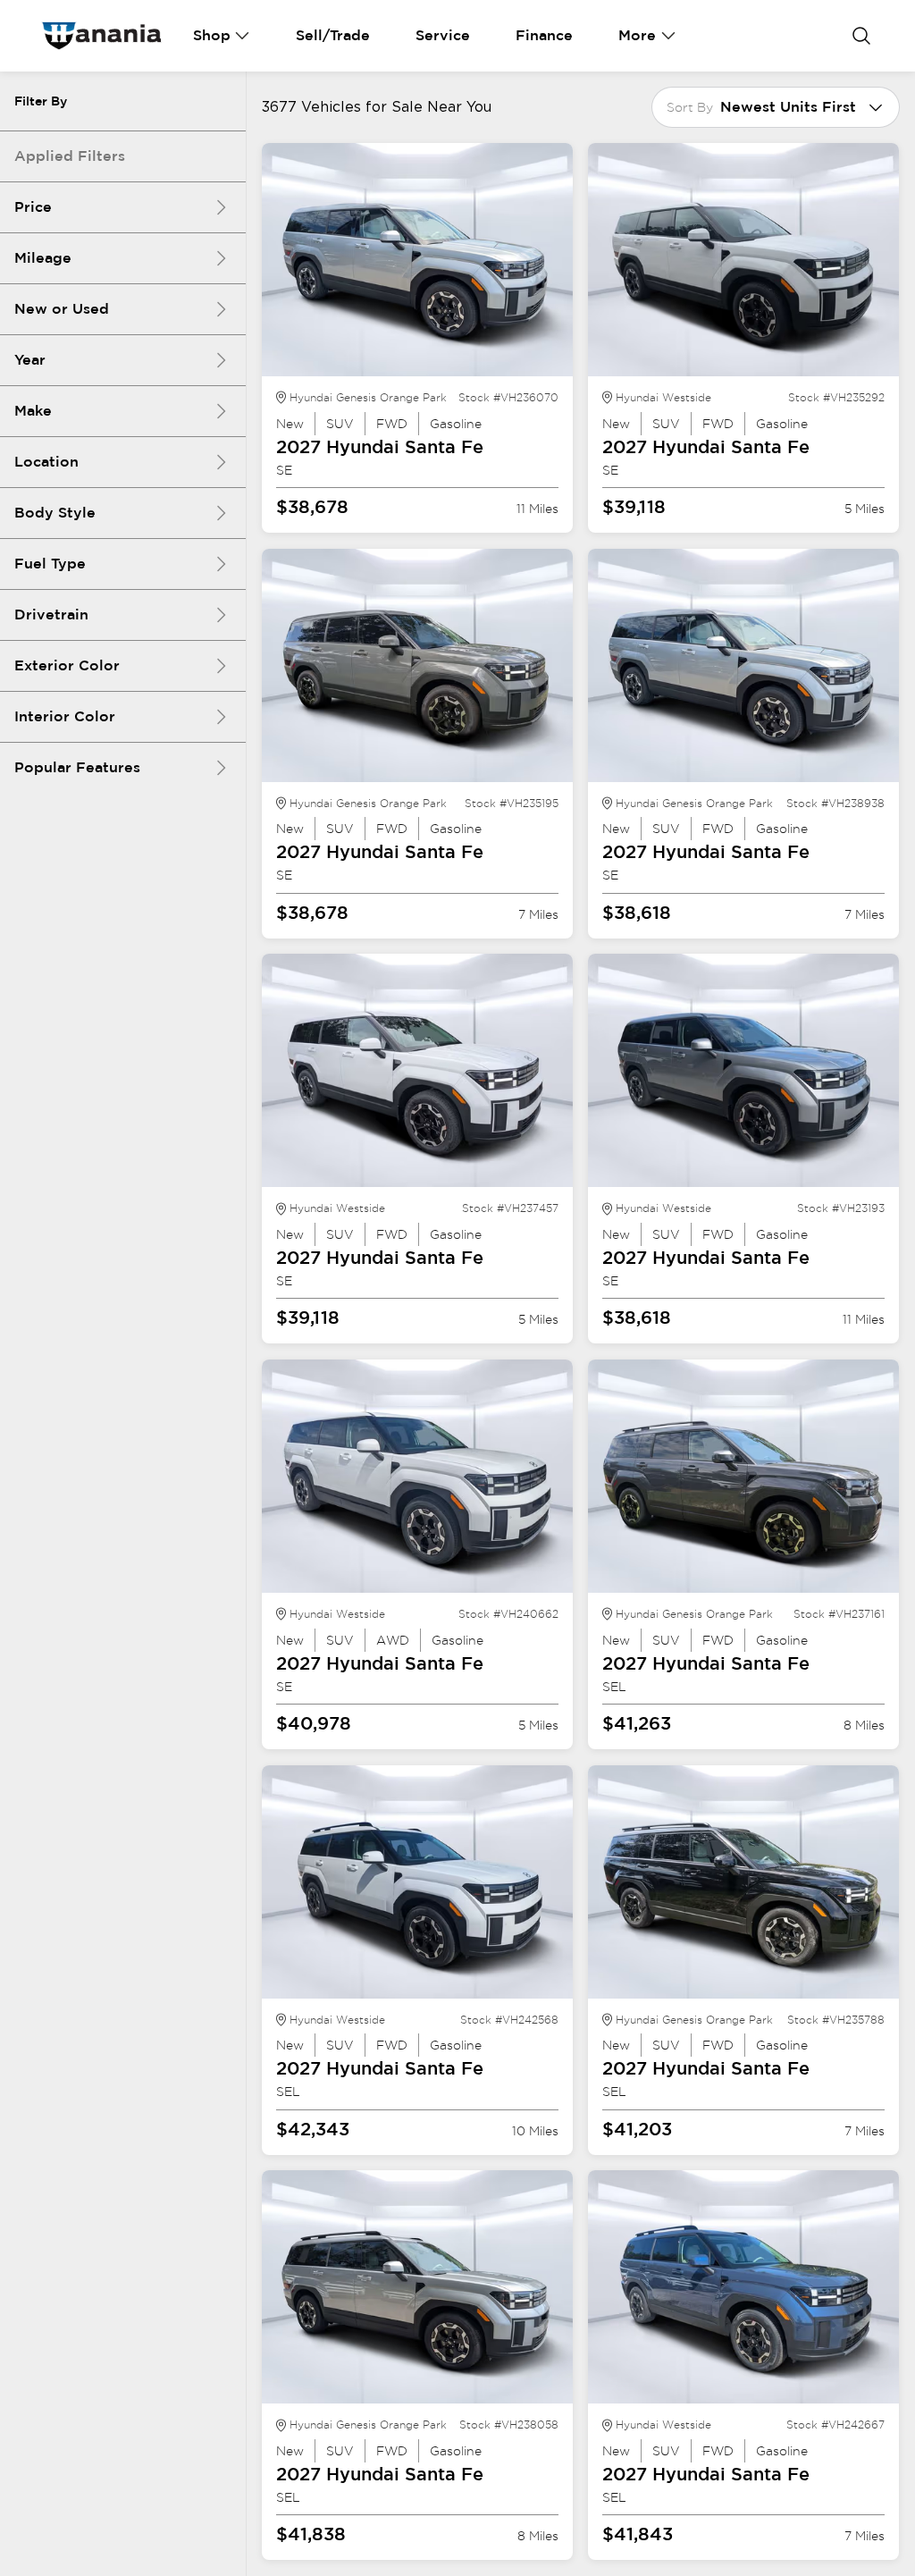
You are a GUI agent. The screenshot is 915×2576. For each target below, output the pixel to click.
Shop (212, 35)
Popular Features (77, 767)
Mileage (43, 258)
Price (33, 207)
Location (46, 462)
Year (30, 360)
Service (443, 35)
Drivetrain (51, 615)
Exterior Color (67, 665)
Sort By (690, 107)
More (637, 35)
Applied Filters (70, 156)
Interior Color (65, 716)
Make (33, 411)
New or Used (62, 309)
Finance (544, 35)
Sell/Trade (333, 35)
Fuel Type (50, 564)
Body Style (55, 513)
